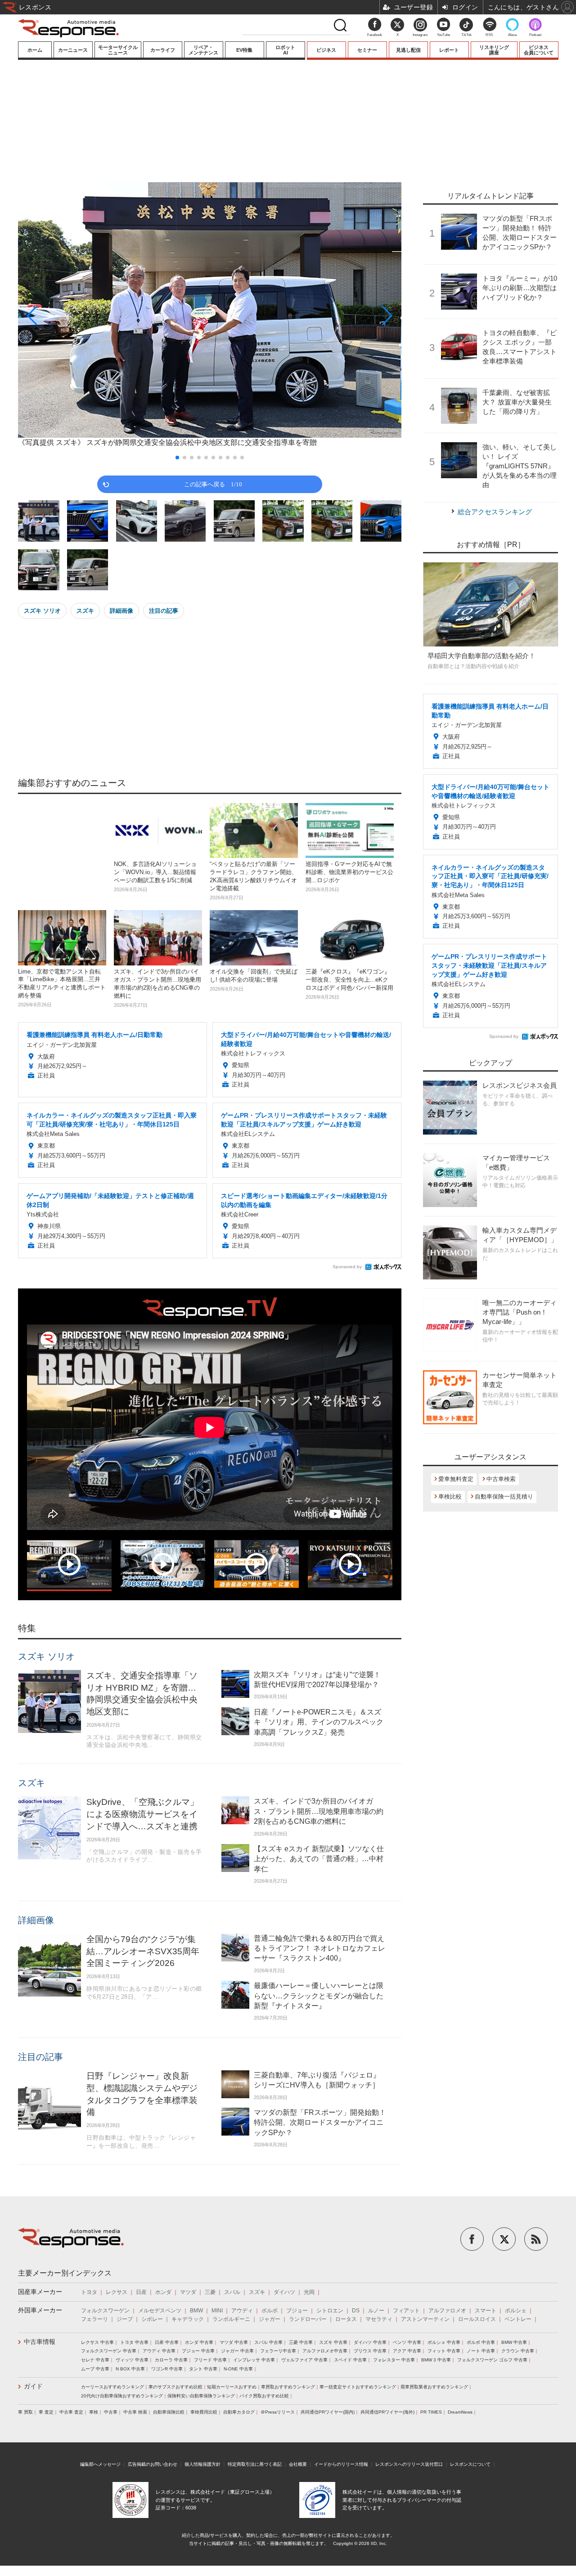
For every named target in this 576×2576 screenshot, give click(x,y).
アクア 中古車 (407, 2351)
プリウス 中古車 (370, 2351)
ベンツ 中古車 (407, 2342)
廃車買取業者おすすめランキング (434, 2387)
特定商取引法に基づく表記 (255, 2464)
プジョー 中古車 (198, 2351)
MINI (217, 2311)
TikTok (466, 35)
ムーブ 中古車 (95, 2369)
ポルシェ (516, 2311)
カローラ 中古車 (171, 2360)
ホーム (35, 50)
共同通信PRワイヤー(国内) (328, 2412)
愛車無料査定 (456, 1479)
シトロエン (330, 2311)
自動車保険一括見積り (504, 1497)
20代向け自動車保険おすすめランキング (122, 2396)
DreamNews (460, 2412)
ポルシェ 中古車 (444, 2342)
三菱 (210, 2292)
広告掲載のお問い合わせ (153, 2464)
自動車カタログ (239, 2412)
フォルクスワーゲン (105, 2311)
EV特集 (244, 50)
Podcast (535, 35)
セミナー (367, 50)
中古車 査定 (71, 2412)
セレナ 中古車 (95, 2360)
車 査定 (46, 2412)
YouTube (443, 35)
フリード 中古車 (210, 2360)
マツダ (188, 2292)
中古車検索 (501, 1479)
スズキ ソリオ (42, 611)
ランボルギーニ (231, 2319)
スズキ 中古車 (333, 2342)
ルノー (376, 2311)
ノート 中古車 (481, 2351)
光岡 (309, 2292)
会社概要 (298, 2464)
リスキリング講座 (494, 50)
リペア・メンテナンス (203, 50)
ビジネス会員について (539, 50)
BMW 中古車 (514, 2342)
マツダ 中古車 (234, 2342)
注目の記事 (164, 611)
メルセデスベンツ (160, 2311)
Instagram (420, 35)
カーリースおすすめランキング (112, 2387)
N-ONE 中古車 (238, 2369)
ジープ (125, 2319)
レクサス (117, 2292)
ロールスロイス (477, 2319)
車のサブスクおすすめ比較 (175, 2387)
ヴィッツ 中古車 (132, 2360)
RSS (489, 35)
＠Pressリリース (278, 2412)
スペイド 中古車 (350, 2360)
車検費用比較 (204, 2412)
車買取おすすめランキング (288, 2387)
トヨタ (89, 2292)
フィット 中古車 (444, 2351)
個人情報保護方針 (202, 2464)
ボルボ (270, 2311)
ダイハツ (284, 2292)
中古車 (111, 2412)
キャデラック (188, 2319)
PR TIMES (431, 2412)
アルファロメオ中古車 (325, 2351)
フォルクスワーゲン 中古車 (109, 2351)
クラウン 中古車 (518, 2351)
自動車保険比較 (169, 2412)
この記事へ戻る (213, 484)
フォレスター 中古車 (394, 2360)
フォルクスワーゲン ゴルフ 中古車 (492, 2360)
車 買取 (25, 2412)
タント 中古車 (203, 2369)
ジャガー (270, 2319)
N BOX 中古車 (130, 2369)
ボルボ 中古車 (481, 2342)
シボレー (152, 2319)
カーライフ (163, 50)
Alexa (512, 35)
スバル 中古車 (268, 2342)
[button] (76, 316)
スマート (486, 2311)
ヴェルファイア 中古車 (304, 2360)
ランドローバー (308, 2319)
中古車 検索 (135, 2412)
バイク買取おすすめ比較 (264, 2396)
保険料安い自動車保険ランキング (201, 2396)
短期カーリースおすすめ (232, 2387)
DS (356, 2311)
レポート (449, 50)
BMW (196, 2311)
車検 (94, 2412)
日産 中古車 (167, 2342)
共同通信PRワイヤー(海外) (387, 2412)
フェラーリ (94, 2319)
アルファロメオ (447, 2311)
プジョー (297, 2311)
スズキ (85, 611)
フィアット (406, 2311)
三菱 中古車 (301, 2342)
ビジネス (326, 50)
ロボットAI (285, 50)
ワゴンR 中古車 (167, 2369)
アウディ (242, 2311)
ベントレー (518, 2319)
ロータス (346, 2319)
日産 (141, 2292)
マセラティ (379, 2319)
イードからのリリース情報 (341, 2464)
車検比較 (450, 1497)
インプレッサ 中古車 (254, 2360)
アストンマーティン (425, 2319)
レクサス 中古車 (97, 2342)
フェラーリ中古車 (278, 2351)
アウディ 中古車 (159, 2351)
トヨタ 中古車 (134, 2342)
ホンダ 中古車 (199, 2342)
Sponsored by (347, 1267)
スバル (232, 2292)
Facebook (375, 35)
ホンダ (163, 2292)
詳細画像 (121, 611)
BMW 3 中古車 (436, 2360)
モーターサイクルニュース (118, 50)
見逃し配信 (408, 50)
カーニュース (73, 50)
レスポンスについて (470, 2464)
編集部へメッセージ (100, 2464)
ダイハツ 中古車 (370, 2342)
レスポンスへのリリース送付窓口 (409, 2464)
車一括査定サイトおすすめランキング (358, 2387)
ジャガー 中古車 (237, 2351)
